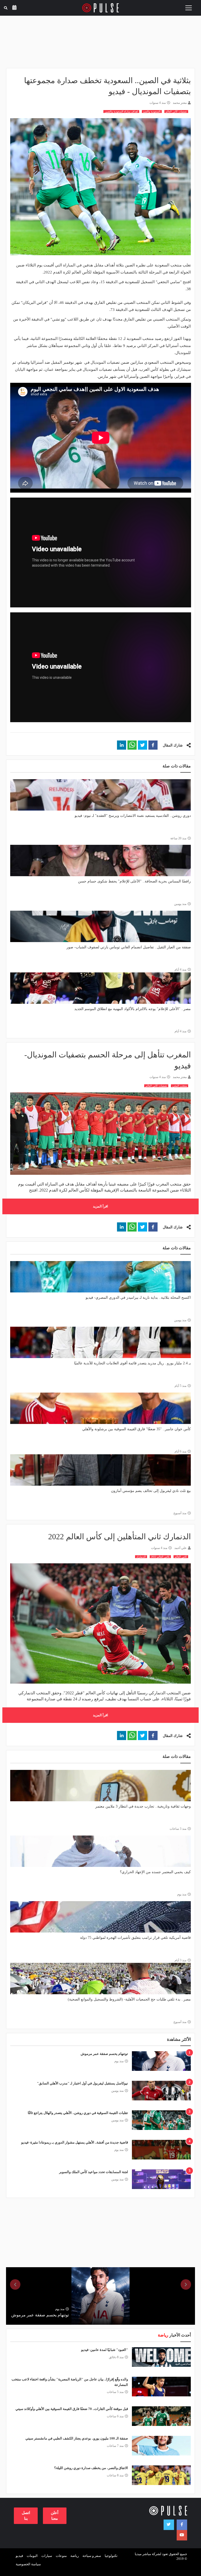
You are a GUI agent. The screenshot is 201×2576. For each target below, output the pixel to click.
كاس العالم (181, 1557)
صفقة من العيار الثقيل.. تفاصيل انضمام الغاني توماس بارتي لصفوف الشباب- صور (129, 947)
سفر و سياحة (92, 2556)
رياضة (75, 2556)
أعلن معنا (55, 2515)
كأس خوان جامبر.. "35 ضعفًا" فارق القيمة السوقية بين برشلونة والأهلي (136, 1429)
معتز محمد (180, 103)
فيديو (19, 2556)
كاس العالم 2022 (160, 1557)
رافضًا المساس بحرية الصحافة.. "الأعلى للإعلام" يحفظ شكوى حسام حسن (134, 881)
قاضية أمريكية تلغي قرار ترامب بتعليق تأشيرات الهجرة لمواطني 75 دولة (135, 1938)
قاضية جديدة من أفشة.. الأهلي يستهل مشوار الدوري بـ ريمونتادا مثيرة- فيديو (75, 2142)
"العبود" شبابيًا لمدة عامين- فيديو (105, 2350)
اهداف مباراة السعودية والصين (121, 112)
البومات (32, 2556)
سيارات (47, 2556)
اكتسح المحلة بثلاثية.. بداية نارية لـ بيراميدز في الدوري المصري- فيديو (138, 1298)
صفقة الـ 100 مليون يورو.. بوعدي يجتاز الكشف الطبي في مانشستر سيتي (77, 2438)
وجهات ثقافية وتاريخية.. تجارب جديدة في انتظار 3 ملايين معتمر (143, 1806)
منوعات (61, 2556)
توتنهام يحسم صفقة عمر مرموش (104, 2054)
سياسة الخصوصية (28, 2564)
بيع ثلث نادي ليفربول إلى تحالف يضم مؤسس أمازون (151, 1491)
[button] (153, 745)
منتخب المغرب (180, 1086)
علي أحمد (180, 1548)
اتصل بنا (26, 2515)
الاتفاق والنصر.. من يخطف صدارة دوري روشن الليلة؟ (91, 2468)
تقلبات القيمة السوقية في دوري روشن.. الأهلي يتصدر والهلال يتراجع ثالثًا (78, 2113)
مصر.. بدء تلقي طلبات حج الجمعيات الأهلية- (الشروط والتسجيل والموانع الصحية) (129, 1999)
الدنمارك (141, 1557)
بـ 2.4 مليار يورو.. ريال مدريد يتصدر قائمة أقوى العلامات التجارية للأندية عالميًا (132, 1363)
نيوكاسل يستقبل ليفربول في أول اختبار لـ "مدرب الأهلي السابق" (82, 2083)
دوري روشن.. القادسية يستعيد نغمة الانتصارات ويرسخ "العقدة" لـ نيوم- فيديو (133, 816)
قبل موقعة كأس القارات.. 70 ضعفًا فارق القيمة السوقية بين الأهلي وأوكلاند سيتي (72, 2409)
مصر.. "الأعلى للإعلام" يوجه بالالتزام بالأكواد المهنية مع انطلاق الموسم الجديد (133, 1009)
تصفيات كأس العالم (176, 112)
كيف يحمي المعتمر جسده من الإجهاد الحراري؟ (155, 1872)
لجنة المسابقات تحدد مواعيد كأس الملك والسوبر (94, 2172)
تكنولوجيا (111, 2556)
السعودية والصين (152, 112)
